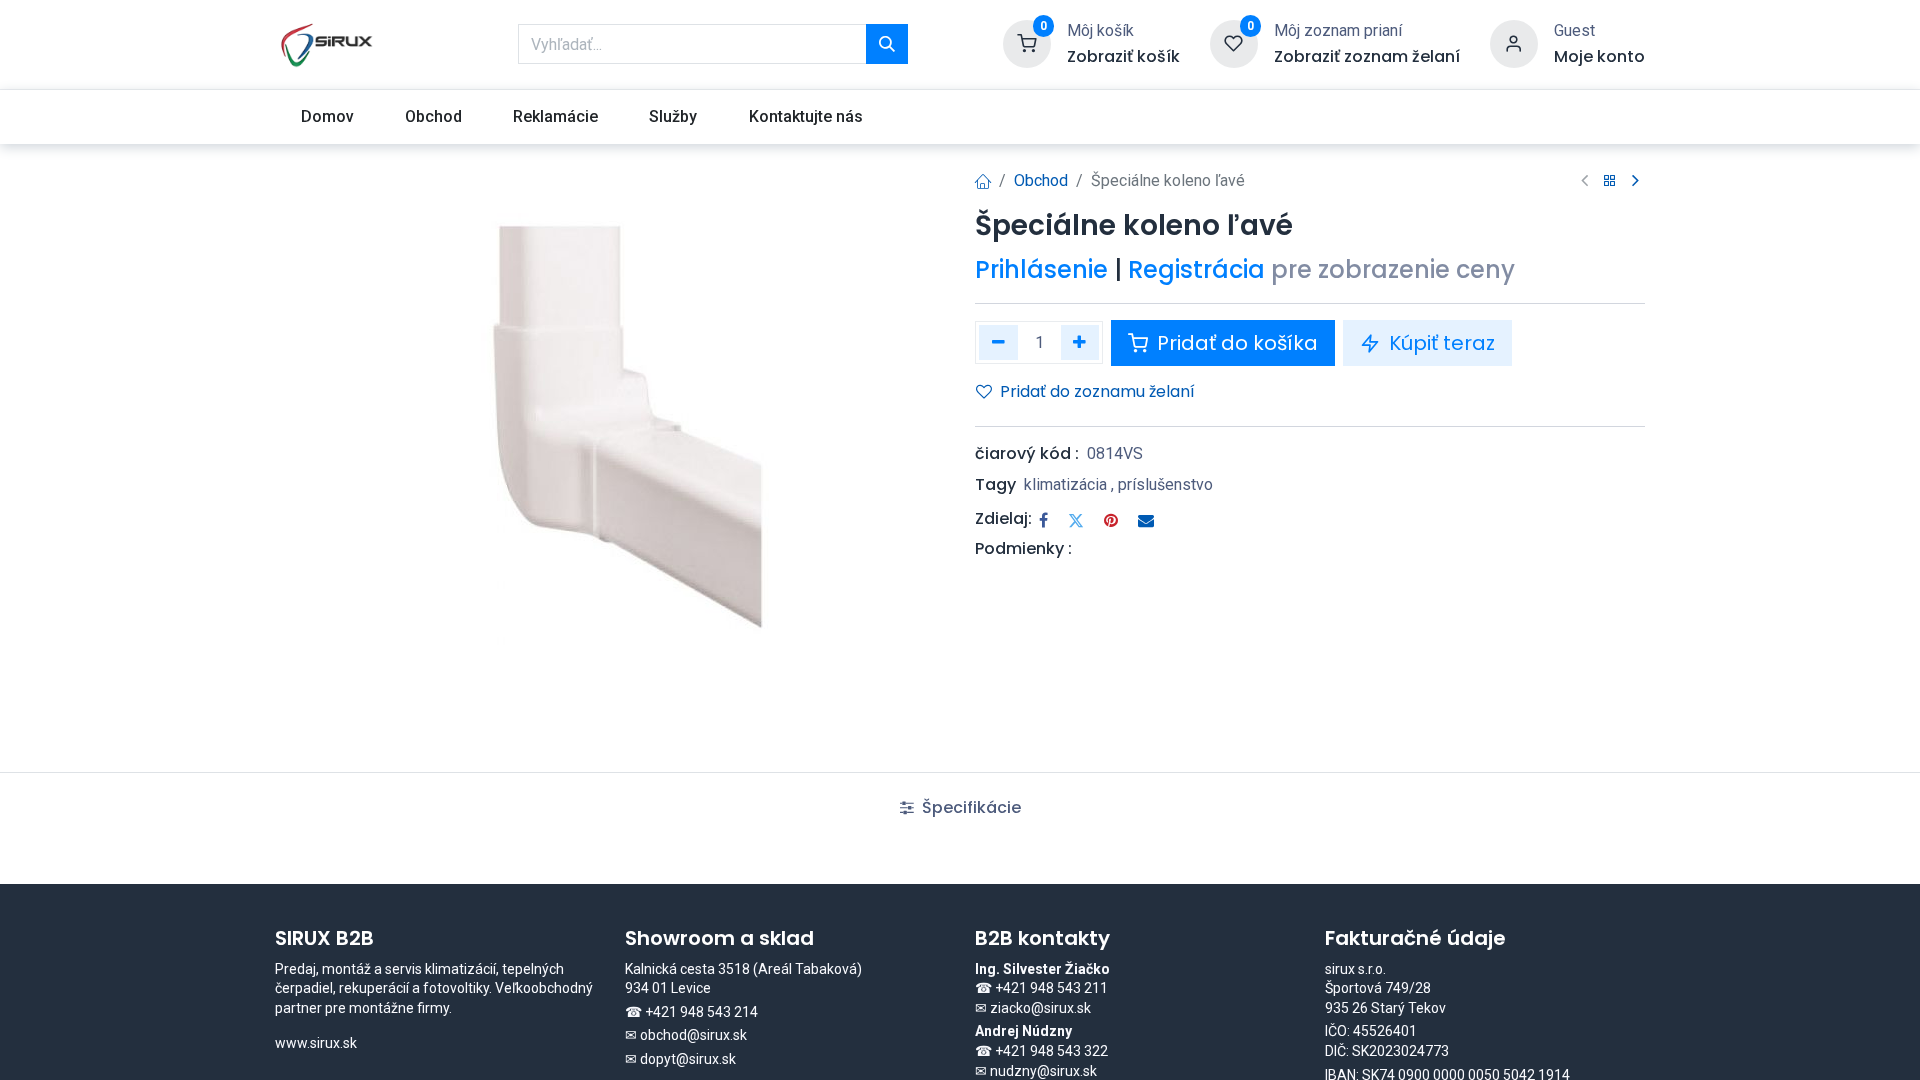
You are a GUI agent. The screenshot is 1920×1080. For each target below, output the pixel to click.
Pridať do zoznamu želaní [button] (1097, 391)
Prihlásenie (1041, 269)
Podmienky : (1023, 548)
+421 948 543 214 (701, 1012)
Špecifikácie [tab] (969, 807)
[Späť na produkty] (1610, 181)
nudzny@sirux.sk (1043, 1071)
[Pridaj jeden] (1080, 342)
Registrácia (1196, 269)
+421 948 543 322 (1051, 1051)
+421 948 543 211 (1051, 988)
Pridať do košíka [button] (1235, 343)
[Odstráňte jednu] (998, 342)
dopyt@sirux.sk (688, 1059)
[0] (1027, 43)
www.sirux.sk (316, 1043)
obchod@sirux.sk (693, 1035)
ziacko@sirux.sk (1040, 1008)
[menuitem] (327, 117)
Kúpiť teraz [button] (1439, 343)
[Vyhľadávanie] (887, 44)
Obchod (1041, 180)
